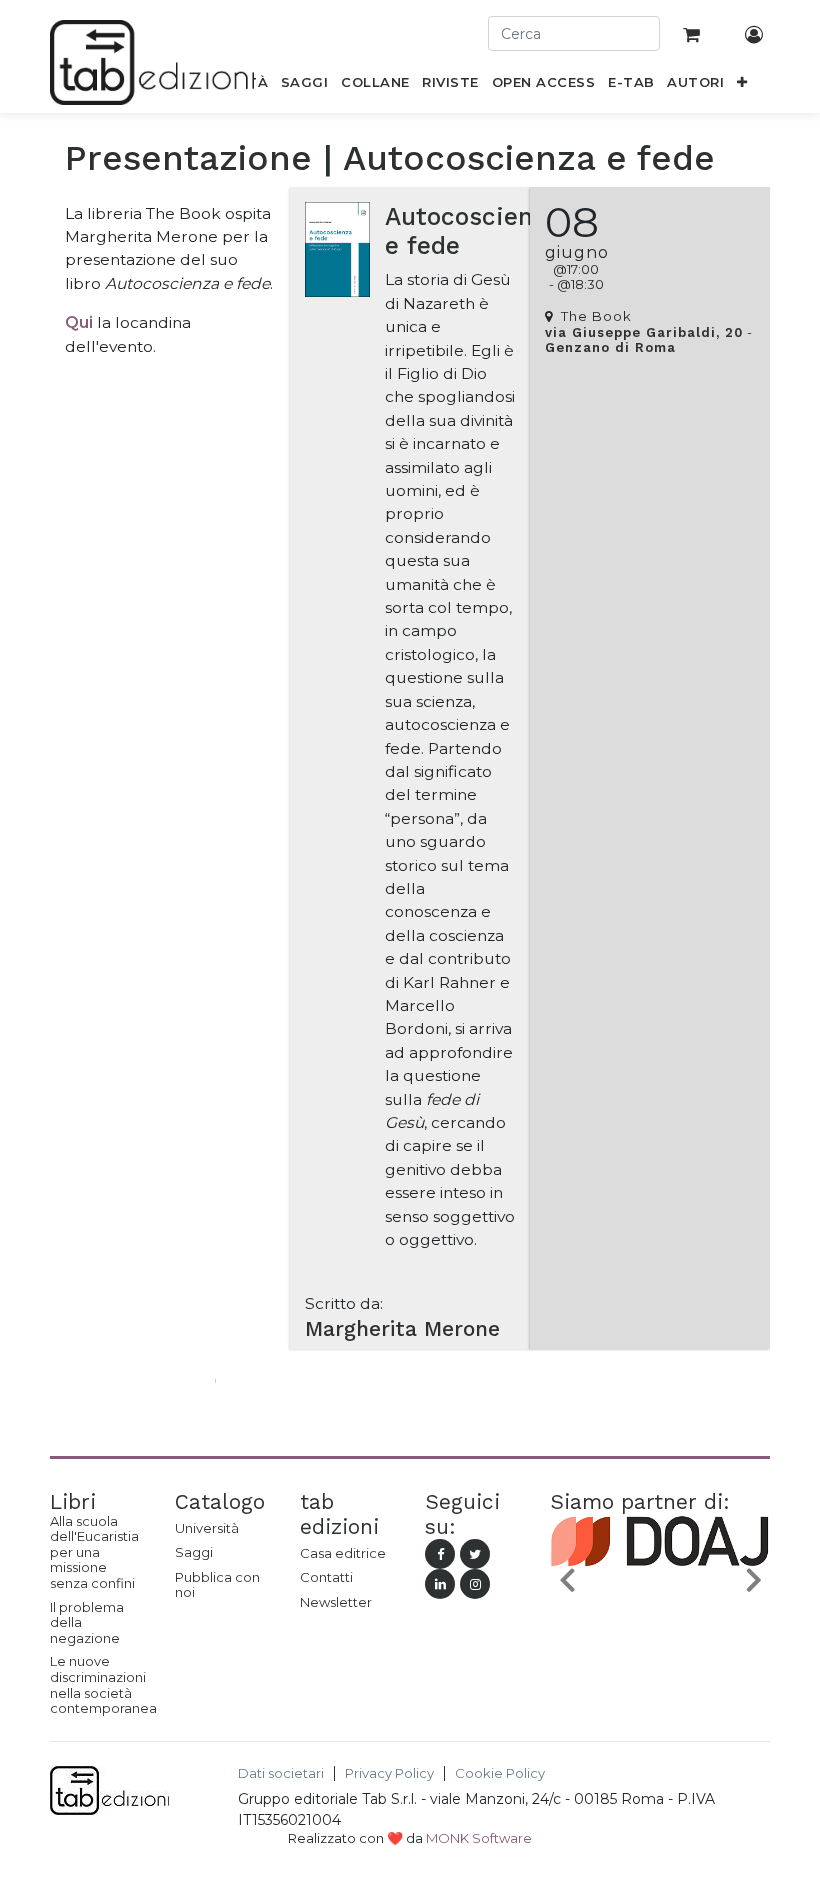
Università (207, 1528)
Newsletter (336, 1602)
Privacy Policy (389, 1773)
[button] (742, 86)
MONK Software (479, 1838)
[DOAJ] (660, 1585)
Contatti (326, 1577)
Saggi (194, 1552)
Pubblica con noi (217, 1585)
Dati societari (281, 1773)
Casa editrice (343, 1553)
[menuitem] (305, 86)
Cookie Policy (500, 1773)
